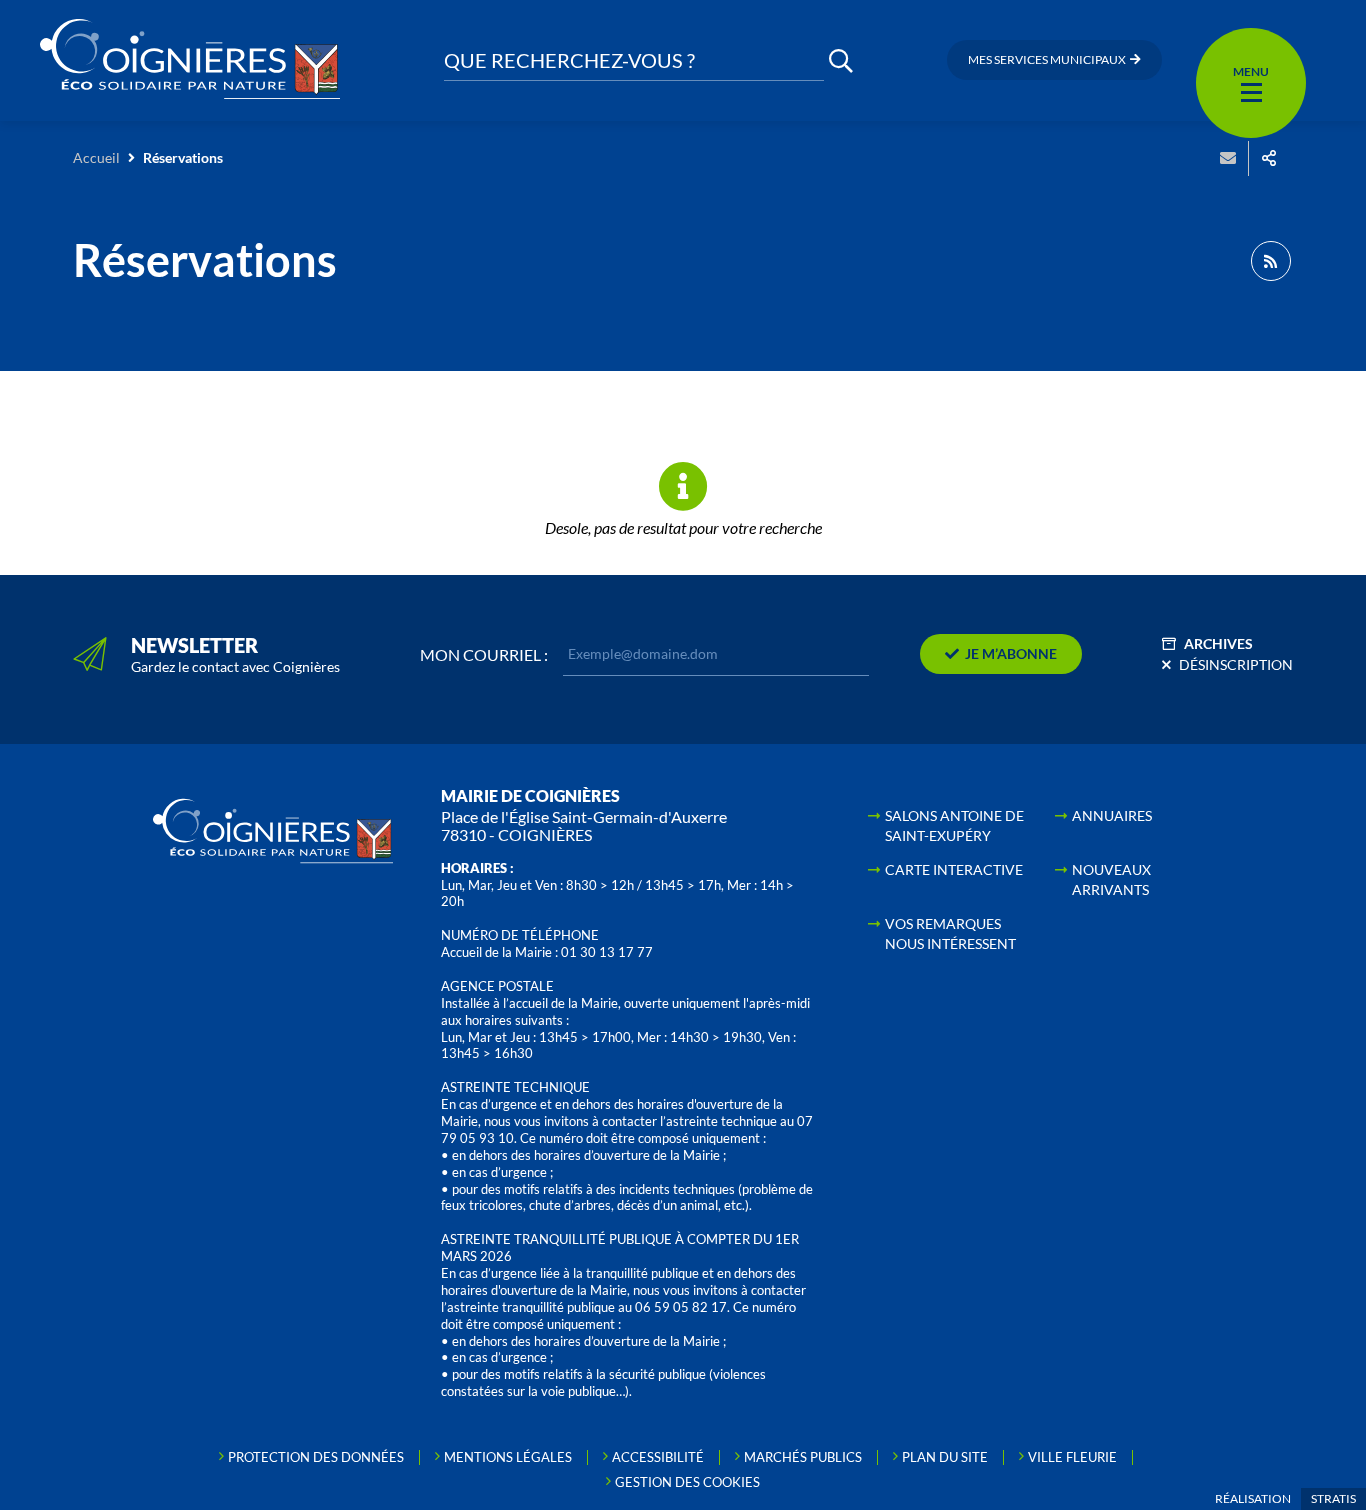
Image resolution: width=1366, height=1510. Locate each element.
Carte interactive (954, 869)
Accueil (96, 157)
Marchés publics (803, 1457)
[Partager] (1269, 158)
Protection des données (316, 1457)
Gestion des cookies (687, 1482)
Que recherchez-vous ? (569, 60)
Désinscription (1236, 664)
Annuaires (1112, 815)
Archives (1218, 643)
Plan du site (945, 1457)
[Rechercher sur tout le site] (841, 60)
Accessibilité (658, 1457)
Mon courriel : (484, 655)
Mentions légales (508, 1457)
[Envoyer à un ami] (1228, 158)
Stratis (1333, 1498)
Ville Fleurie (1072, 1457)
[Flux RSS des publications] (1271, 261)
